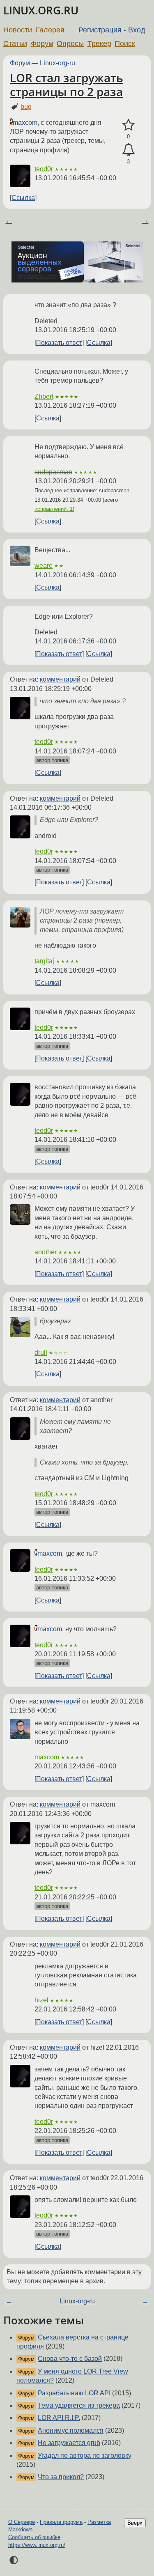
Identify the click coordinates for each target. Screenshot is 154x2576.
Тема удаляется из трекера (79, 2405)
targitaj (44, 961)
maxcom (25, 123)
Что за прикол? (61, 2477)
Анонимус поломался (71, 2430)
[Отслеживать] (128, 150)
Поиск (125, 44)
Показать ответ (59, 343)
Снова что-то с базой (70, 2359)
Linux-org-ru (57, 63)
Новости (18, 30)
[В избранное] (128, 125)
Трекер (99, 44)
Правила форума (61, 2522)
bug (26, 107)
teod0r (44, 169)
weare (44, 566)
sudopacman (53, 472)
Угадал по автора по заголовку (85, 2455)
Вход (137, 30)
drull (41, 1353)
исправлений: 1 (54, 509)
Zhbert (44, 396)
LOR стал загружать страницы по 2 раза (67, 85)
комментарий (60, 679)
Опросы (70, 44)
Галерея (50, 30)
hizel (41, 2000)
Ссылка (23, 198)
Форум (42, 44)
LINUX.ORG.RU (41, 10)
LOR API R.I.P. (59, 2418)
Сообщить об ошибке (34, 2537)
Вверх (135, 2523)
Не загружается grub (69, 2443)
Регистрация (100, 30)
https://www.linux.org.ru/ (37, 2545)
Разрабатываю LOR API (74, 2393)
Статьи (15, 44)
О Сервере (22, 2522)
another (46, 1252)
